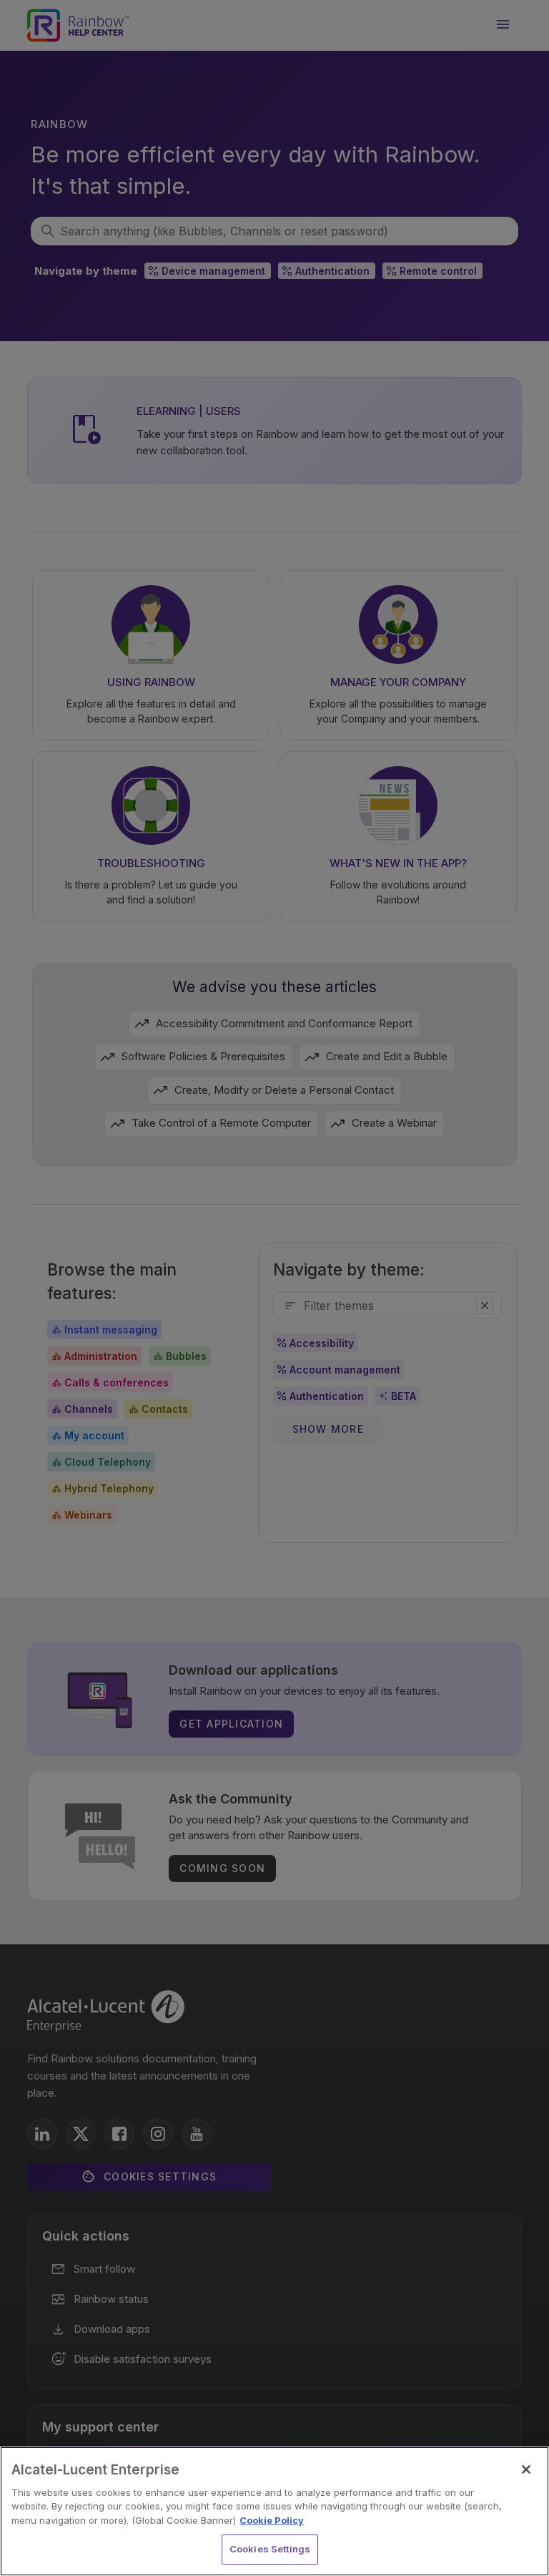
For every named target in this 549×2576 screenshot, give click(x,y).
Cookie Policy (272, 2520)
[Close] (526, 2469)
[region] (274, 2511)
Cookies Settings (270, 2549)
